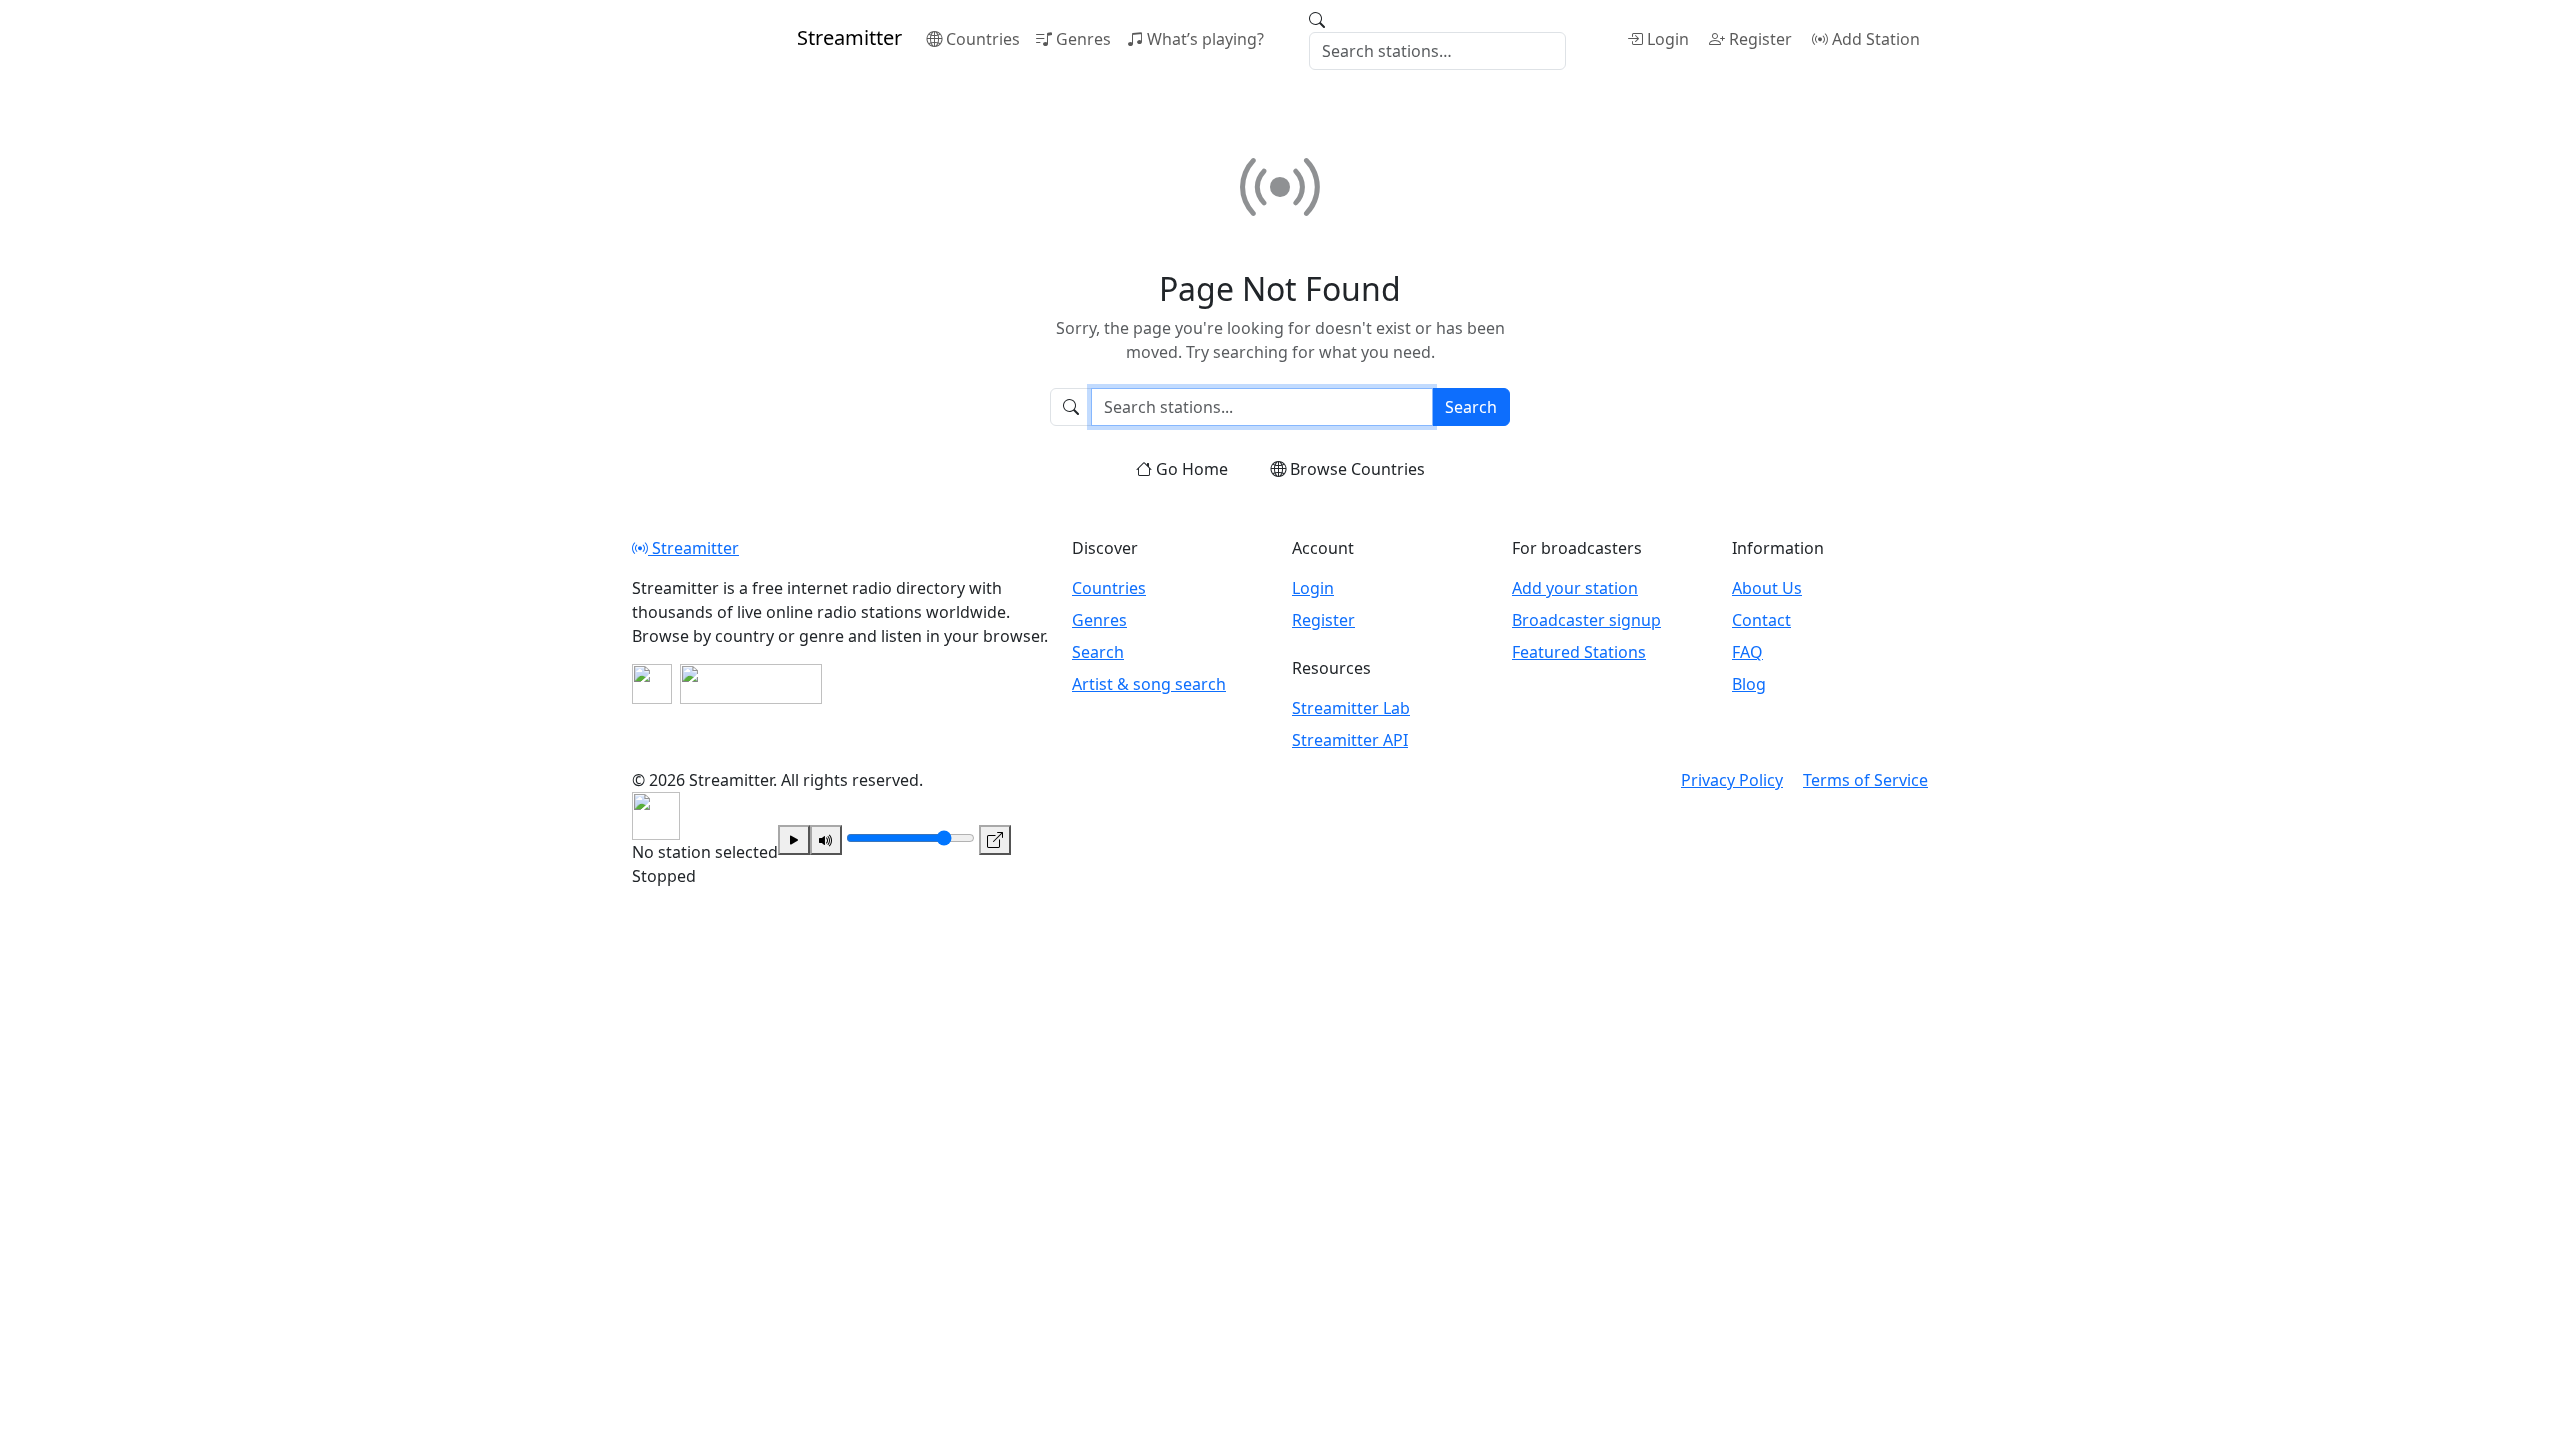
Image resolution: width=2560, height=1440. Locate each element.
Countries (983, 39)
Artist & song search (1149, 684)
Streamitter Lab (1351, 708)
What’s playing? (1205, 39)
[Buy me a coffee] (751, 684)
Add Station (1876, 39)
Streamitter (693, 548)
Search (1471, 407)
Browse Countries (1357, 469)
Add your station (1575, 588)
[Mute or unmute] (826, 840)
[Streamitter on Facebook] (652, 684)
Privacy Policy (1732, 780)
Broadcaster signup (1586, 620)
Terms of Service (1865, 780)
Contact (1761, 620)
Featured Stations (1579, 652)
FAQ (1747, 652)
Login (1668, 39)
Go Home (1192, 469)
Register (1760, 39)
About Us (1767, 588)
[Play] (794, 840)
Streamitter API (1350, 740)
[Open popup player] (995, 840)
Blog (1749, 684)
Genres (1083, 39)
